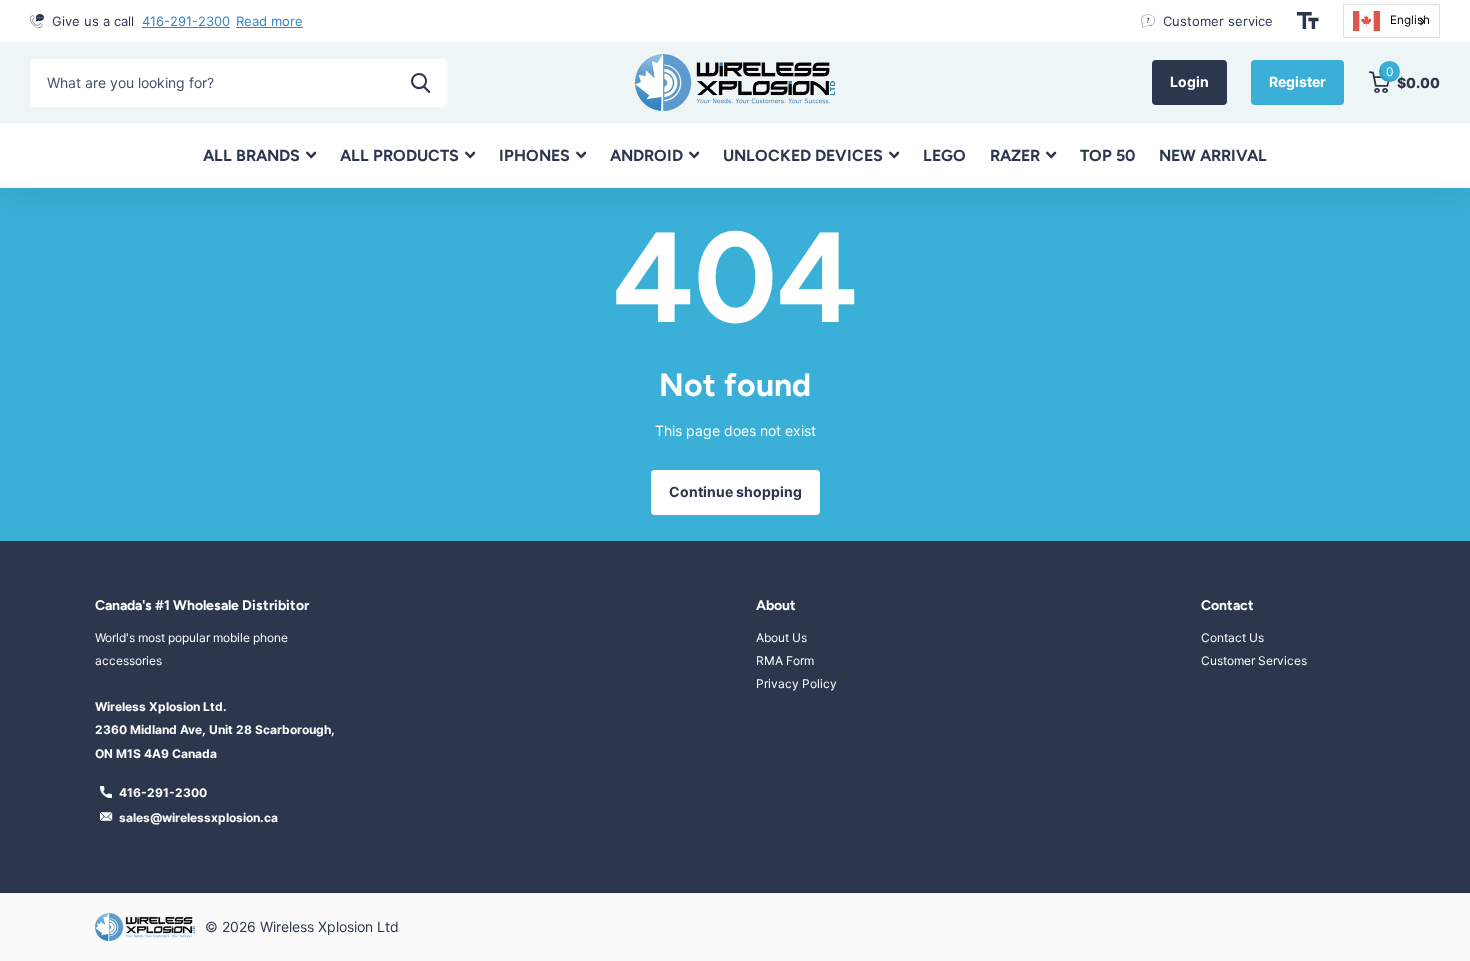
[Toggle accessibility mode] (1308, 21)
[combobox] (1391, 21)
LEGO (944, 155)
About (776, 605)
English (1410, 20)
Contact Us (1232, 637)
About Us (781, 637)
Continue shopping (735, 491)
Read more (269, 21)
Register (1297, 81)
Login (1189, 81)
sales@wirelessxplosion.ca (198, 817)
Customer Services (1254, 660)
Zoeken (420, 83)
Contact (1227, 605)
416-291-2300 (186, 21)
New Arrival (1213, 155)
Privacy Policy (796, 683)
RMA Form (785, 660)
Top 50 (1107, 155)
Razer (1015, 155)
